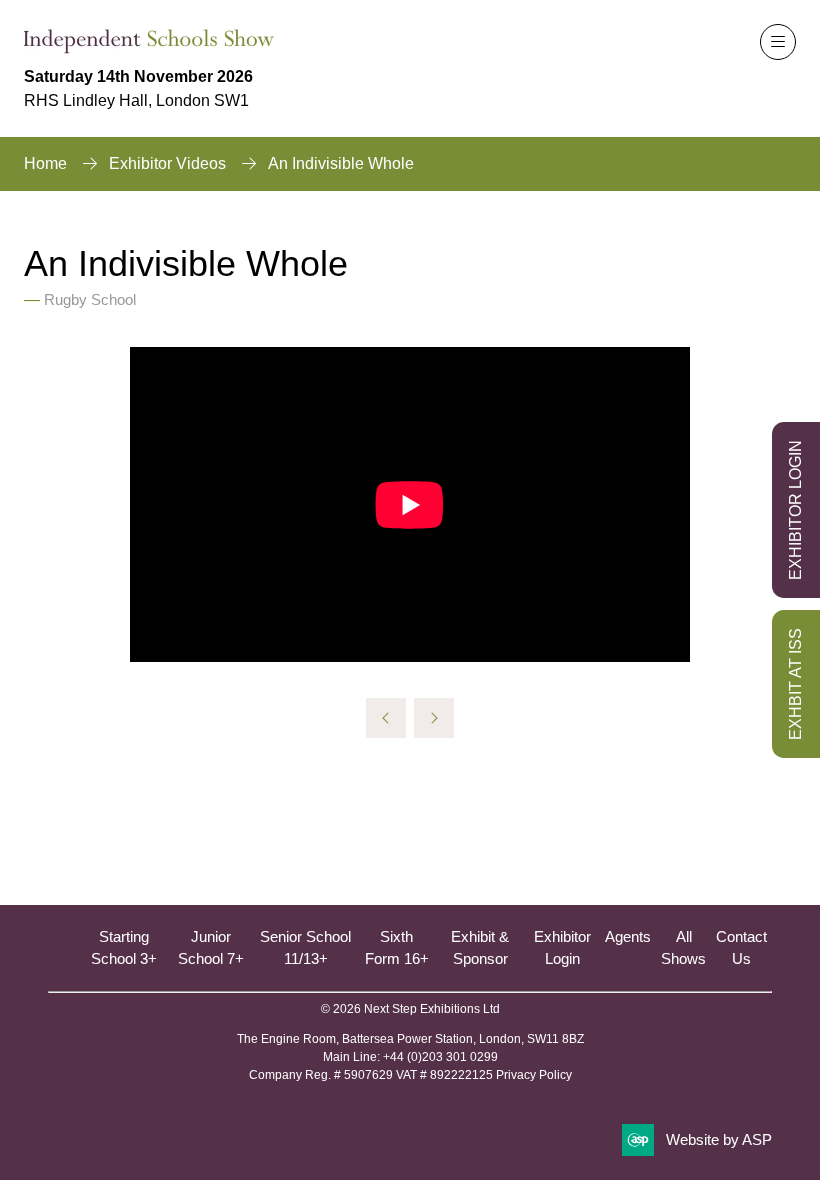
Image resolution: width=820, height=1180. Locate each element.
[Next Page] (434, 718)
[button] (778, 42)
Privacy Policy (534, 1075)
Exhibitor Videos (167, 163)
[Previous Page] (386, 718)
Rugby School (90, 299)
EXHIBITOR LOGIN (795, 510)
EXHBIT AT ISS (795, 684)
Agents (628, 936)
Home (45, 163)
